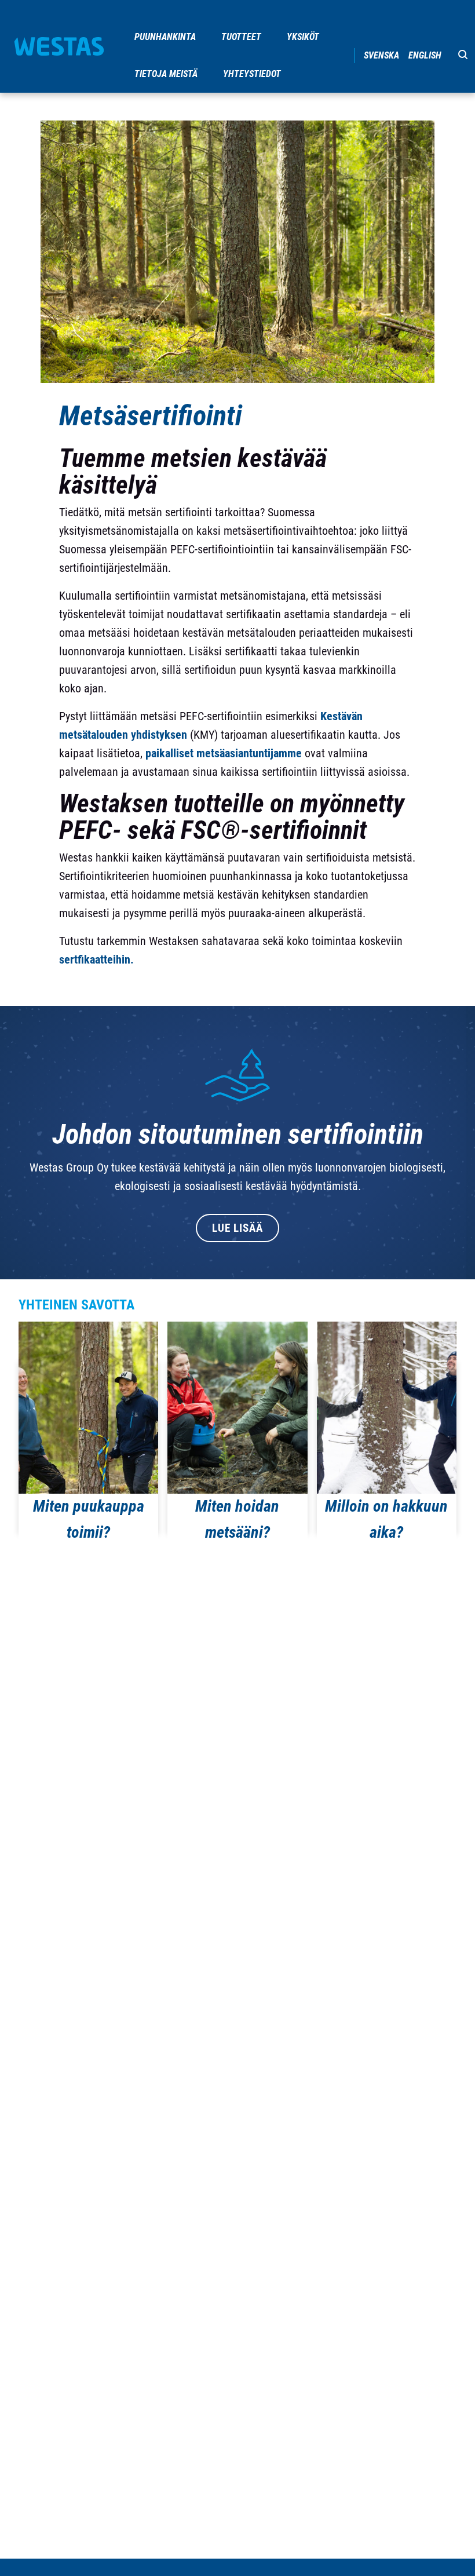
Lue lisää (237, 1228)
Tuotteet (241, 37)
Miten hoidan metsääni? (237, 1519)
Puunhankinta (165, 37)
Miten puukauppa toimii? (89, 1519)
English (425, 55)
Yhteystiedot (252, 74)
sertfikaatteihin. (96, 959)
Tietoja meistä (166, 74)
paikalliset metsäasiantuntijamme (224, 753)
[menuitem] (166, 37)
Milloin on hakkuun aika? (386, 1519)
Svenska (381, 55)
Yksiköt (303, 37)
